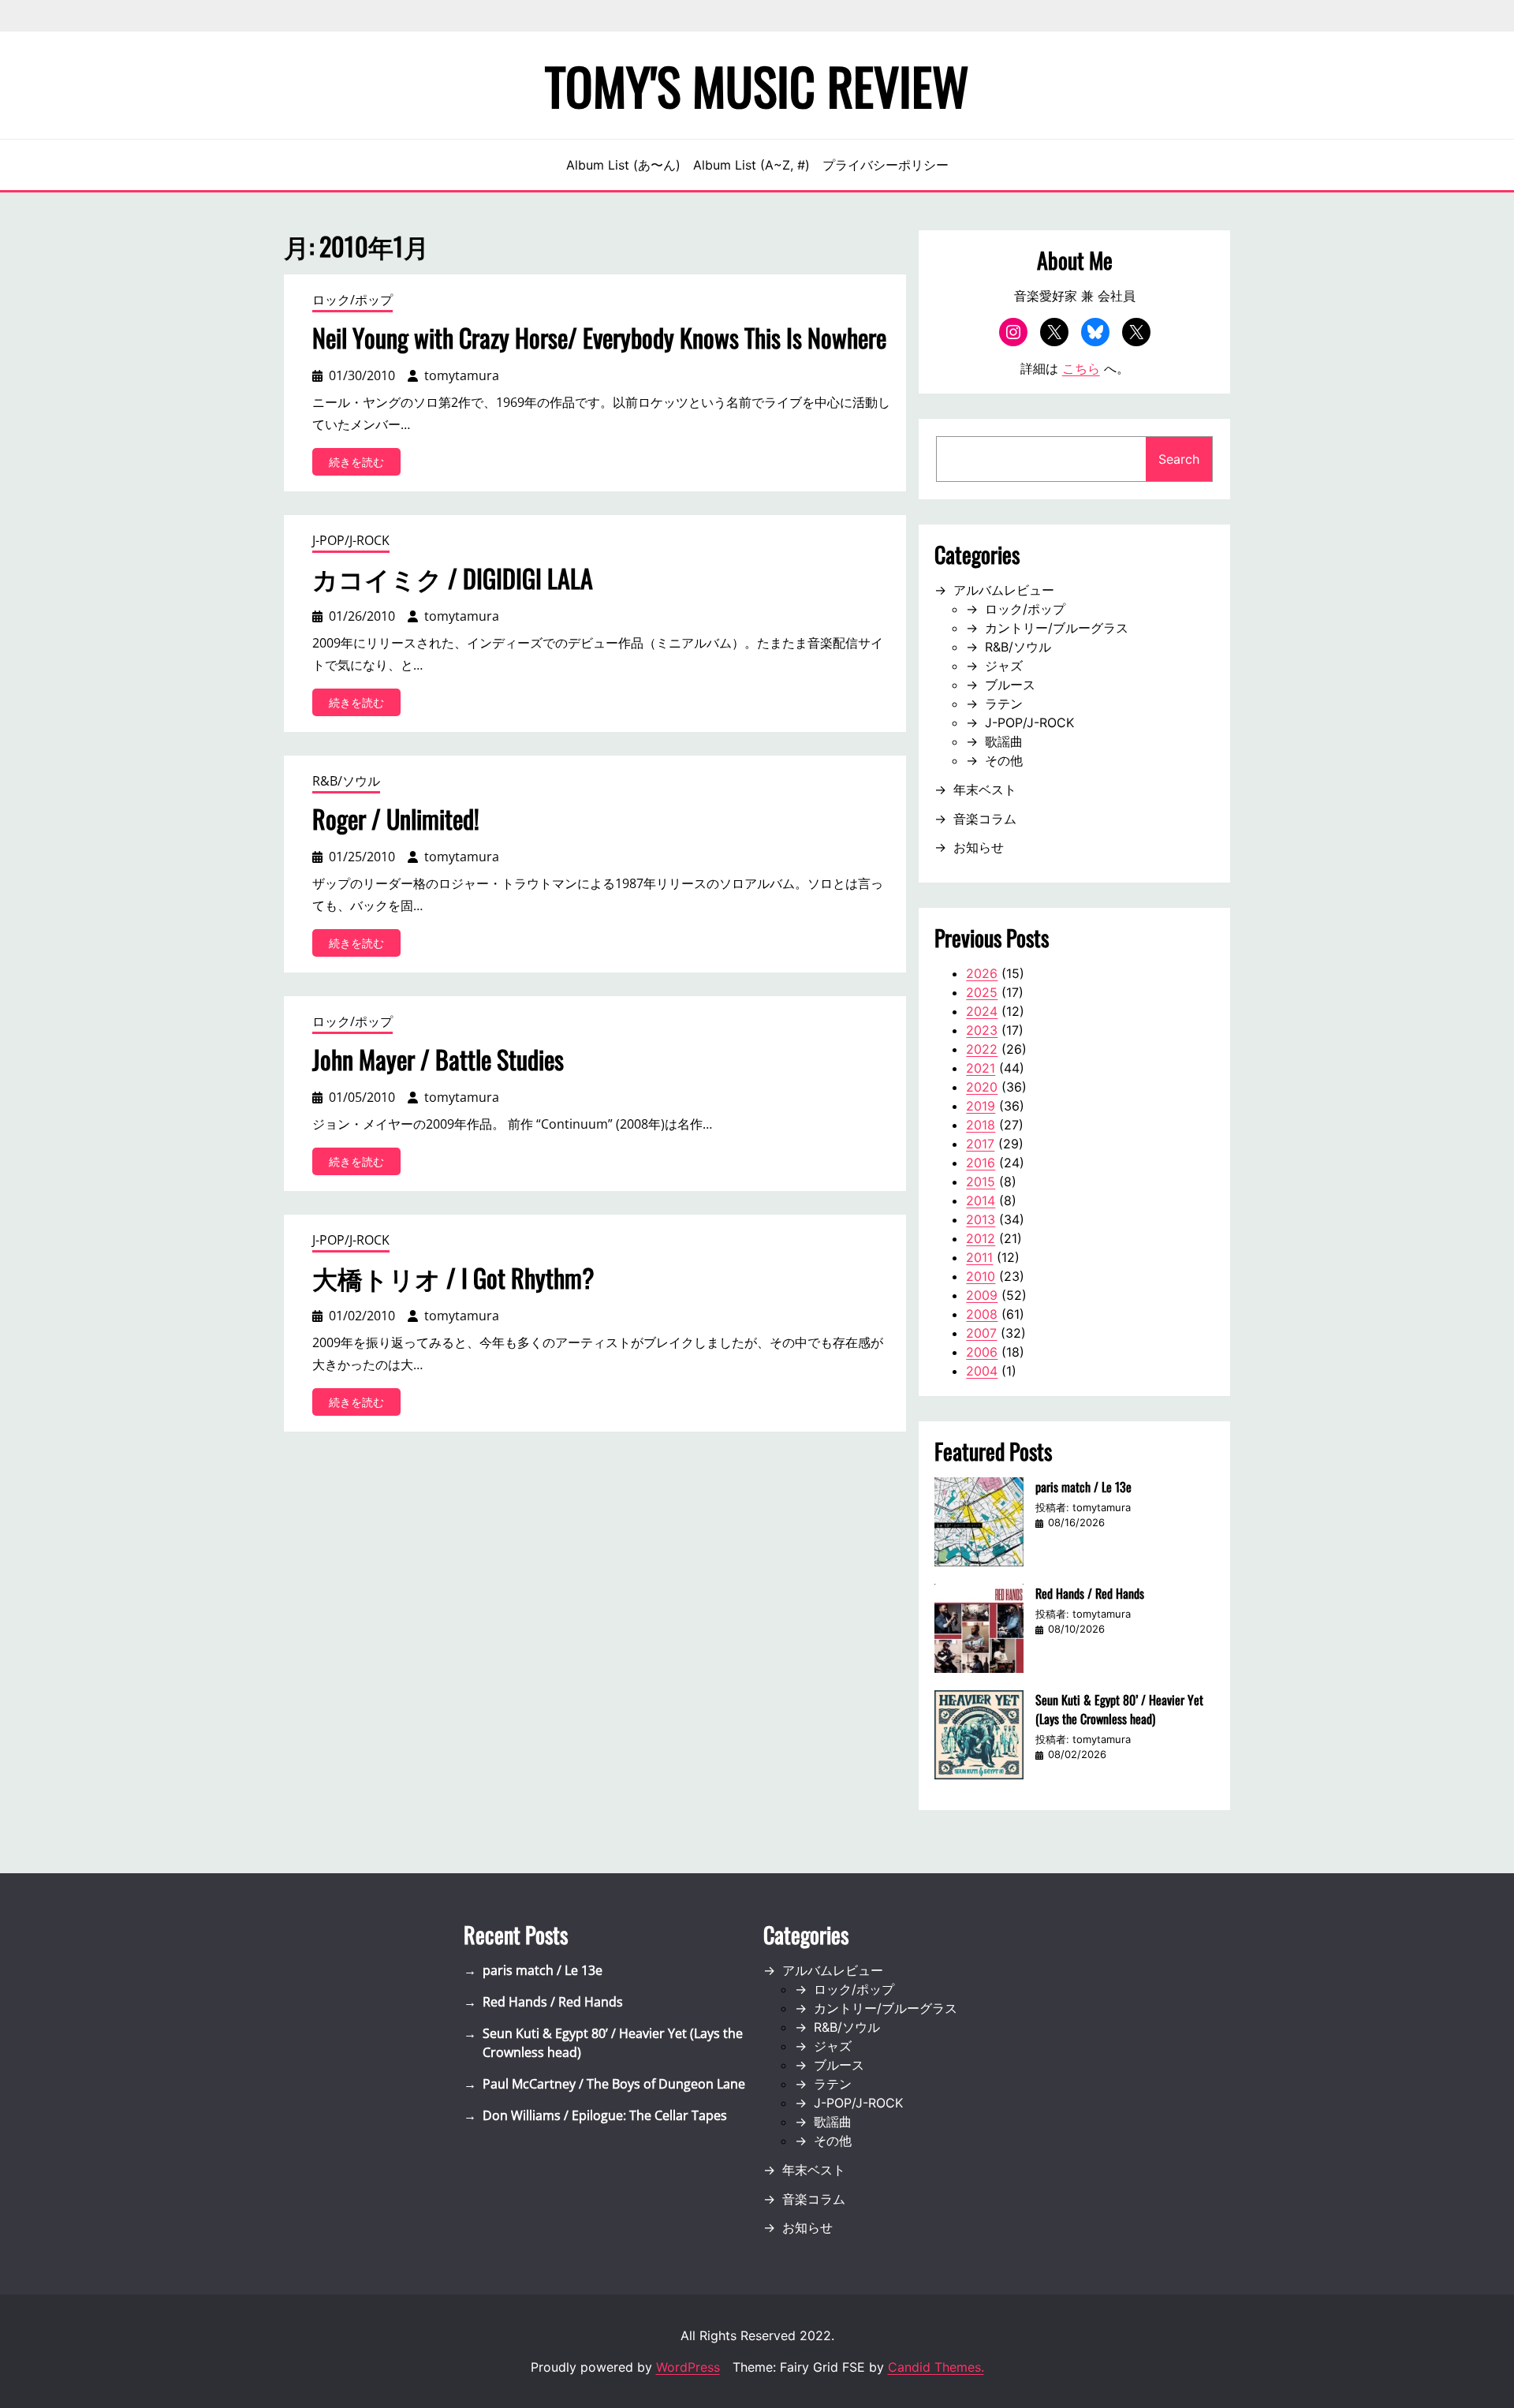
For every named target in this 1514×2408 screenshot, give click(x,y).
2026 (982, 973)
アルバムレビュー (1004, 590)
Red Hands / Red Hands (1090, 1593)
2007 (981, 1333)
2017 (980, 1144)
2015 (981, 1182)
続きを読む (365, 465)
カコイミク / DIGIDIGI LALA (453, 578)
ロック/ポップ (352, 300)
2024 (982, 1011)
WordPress (688, 2367)
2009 (982, 1295)
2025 (982, 992)
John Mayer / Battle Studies (438, 1059)
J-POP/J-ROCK (351, 540)
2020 (982, 1087)
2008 (982, 1314)
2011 (979, 1257)
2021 (981, 1068)
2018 (981, 1125)
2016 (981, 1163)
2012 (981, 1238)
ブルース (1010, 685)
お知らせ (979, 847)
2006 (982, 1352)
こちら (1081, 368)
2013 (981, 1219)
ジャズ (1004, 666)
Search (1179, 459)
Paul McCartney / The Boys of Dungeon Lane (614, 2084)
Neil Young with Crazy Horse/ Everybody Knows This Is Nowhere (599, 338)
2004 (982, 1371)
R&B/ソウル (346, 781)
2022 (982, 1049)
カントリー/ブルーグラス (1057, 628)
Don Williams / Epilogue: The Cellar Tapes (605, 2115)
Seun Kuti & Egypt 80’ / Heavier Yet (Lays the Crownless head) (1119, 1709)
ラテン (1004, 704)
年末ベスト (985, 790)
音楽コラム (985, 819)
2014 (981, 1200)
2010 (981, 1276)
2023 (982, 1030)
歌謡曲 (1004, 741)
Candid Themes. (936, 2367)
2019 (981, 1106)
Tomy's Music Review (757, 85)
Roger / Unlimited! (396, 819)
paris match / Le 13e (1083, 1487)
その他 (1004, 760)
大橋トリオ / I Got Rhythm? (453, 1278)
